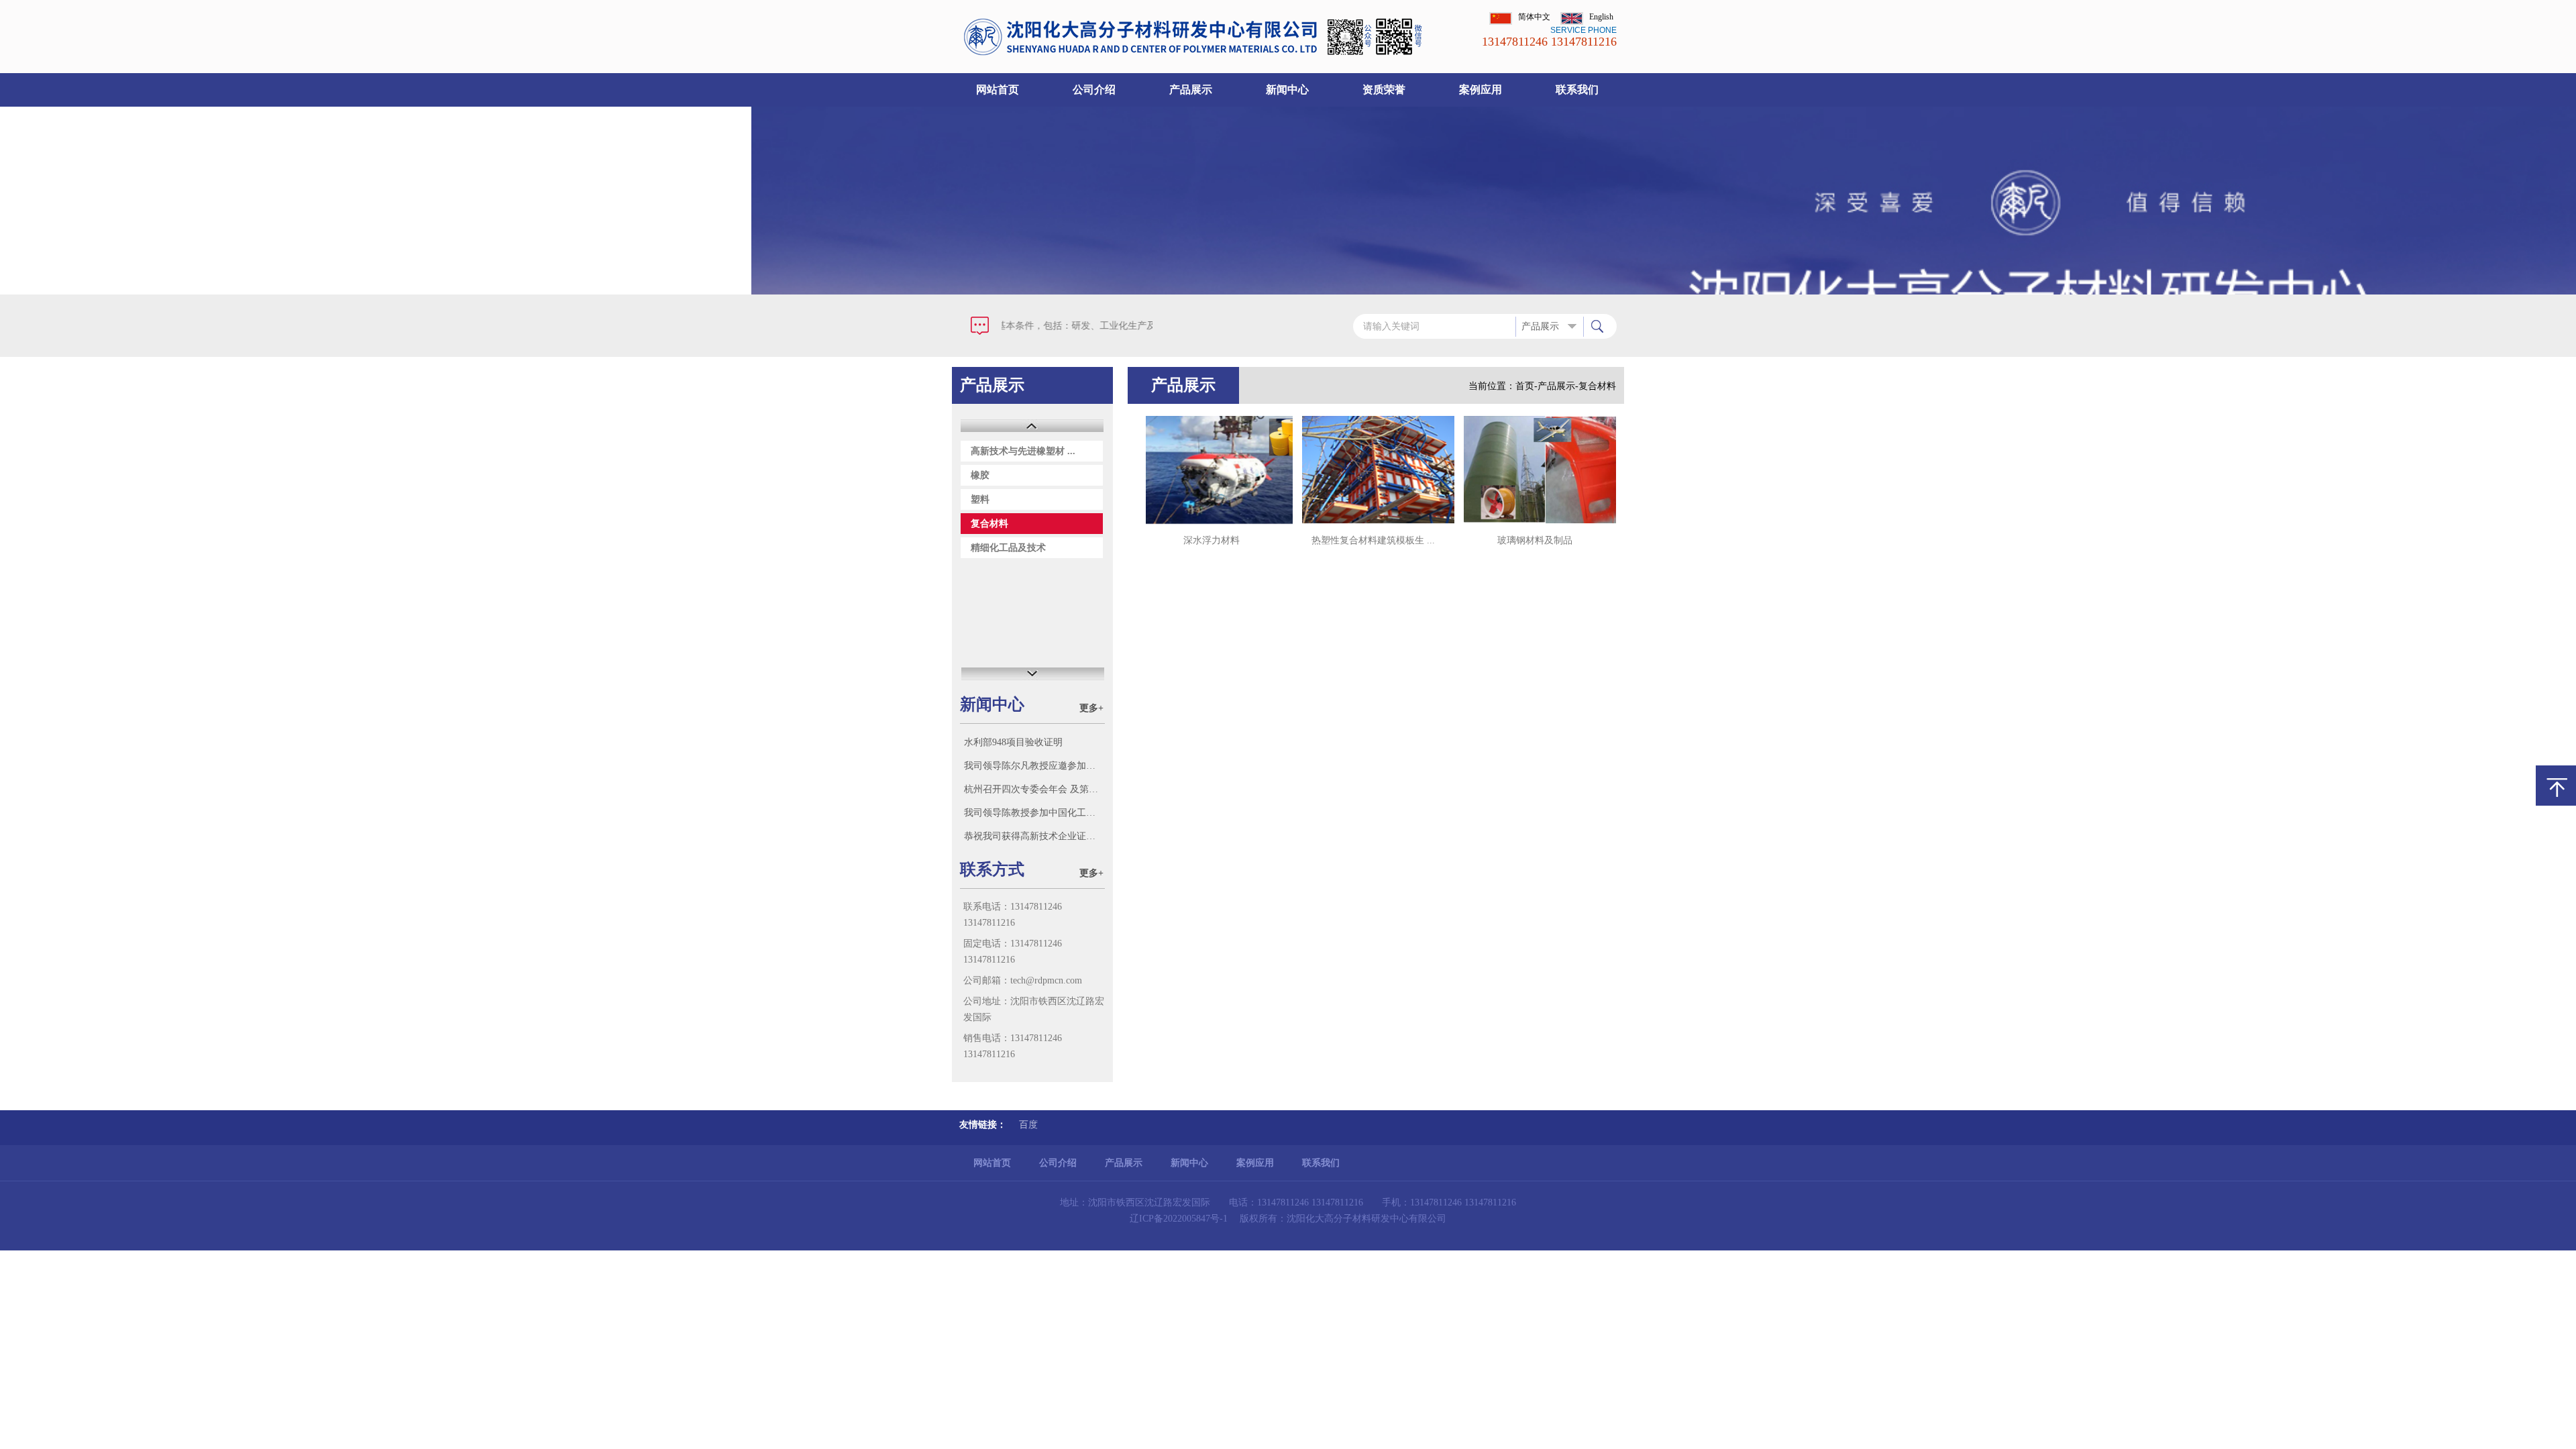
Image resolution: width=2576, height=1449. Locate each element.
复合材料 (989, 524)
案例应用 (1481, 90)
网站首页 (998, 90)
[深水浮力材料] (1212, 470)
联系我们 (1577, 90)
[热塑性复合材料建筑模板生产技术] (1373, 470)
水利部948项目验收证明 (1013, 742)
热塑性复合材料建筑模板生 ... (1373, 540)
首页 (1525, 386)
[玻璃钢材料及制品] (1535, 470)
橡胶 (980, 475)
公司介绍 (1094, 90)
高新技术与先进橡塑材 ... (1023, 451)
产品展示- (1558, 386)
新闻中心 (1287, 90)
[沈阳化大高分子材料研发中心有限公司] (1196, 54)
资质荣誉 (1384, 90)
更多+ (1091, 708)
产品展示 (1191, 90)
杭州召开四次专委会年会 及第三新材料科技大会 (1034, 789)
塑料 (980, 499)
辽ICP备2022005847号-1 (1179, 1219)
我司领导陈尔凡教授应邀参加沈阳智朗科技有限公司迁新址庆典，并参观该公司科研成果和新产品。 (1034, 766)
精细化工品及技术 (1008, 548)
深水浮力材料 (1212, 540)
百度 (1028, 1125)
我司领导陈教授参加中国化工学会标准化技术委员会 (1034, 813)
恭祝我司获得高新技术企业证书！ (1034, 836)
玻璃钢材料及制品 (1535, 540)
